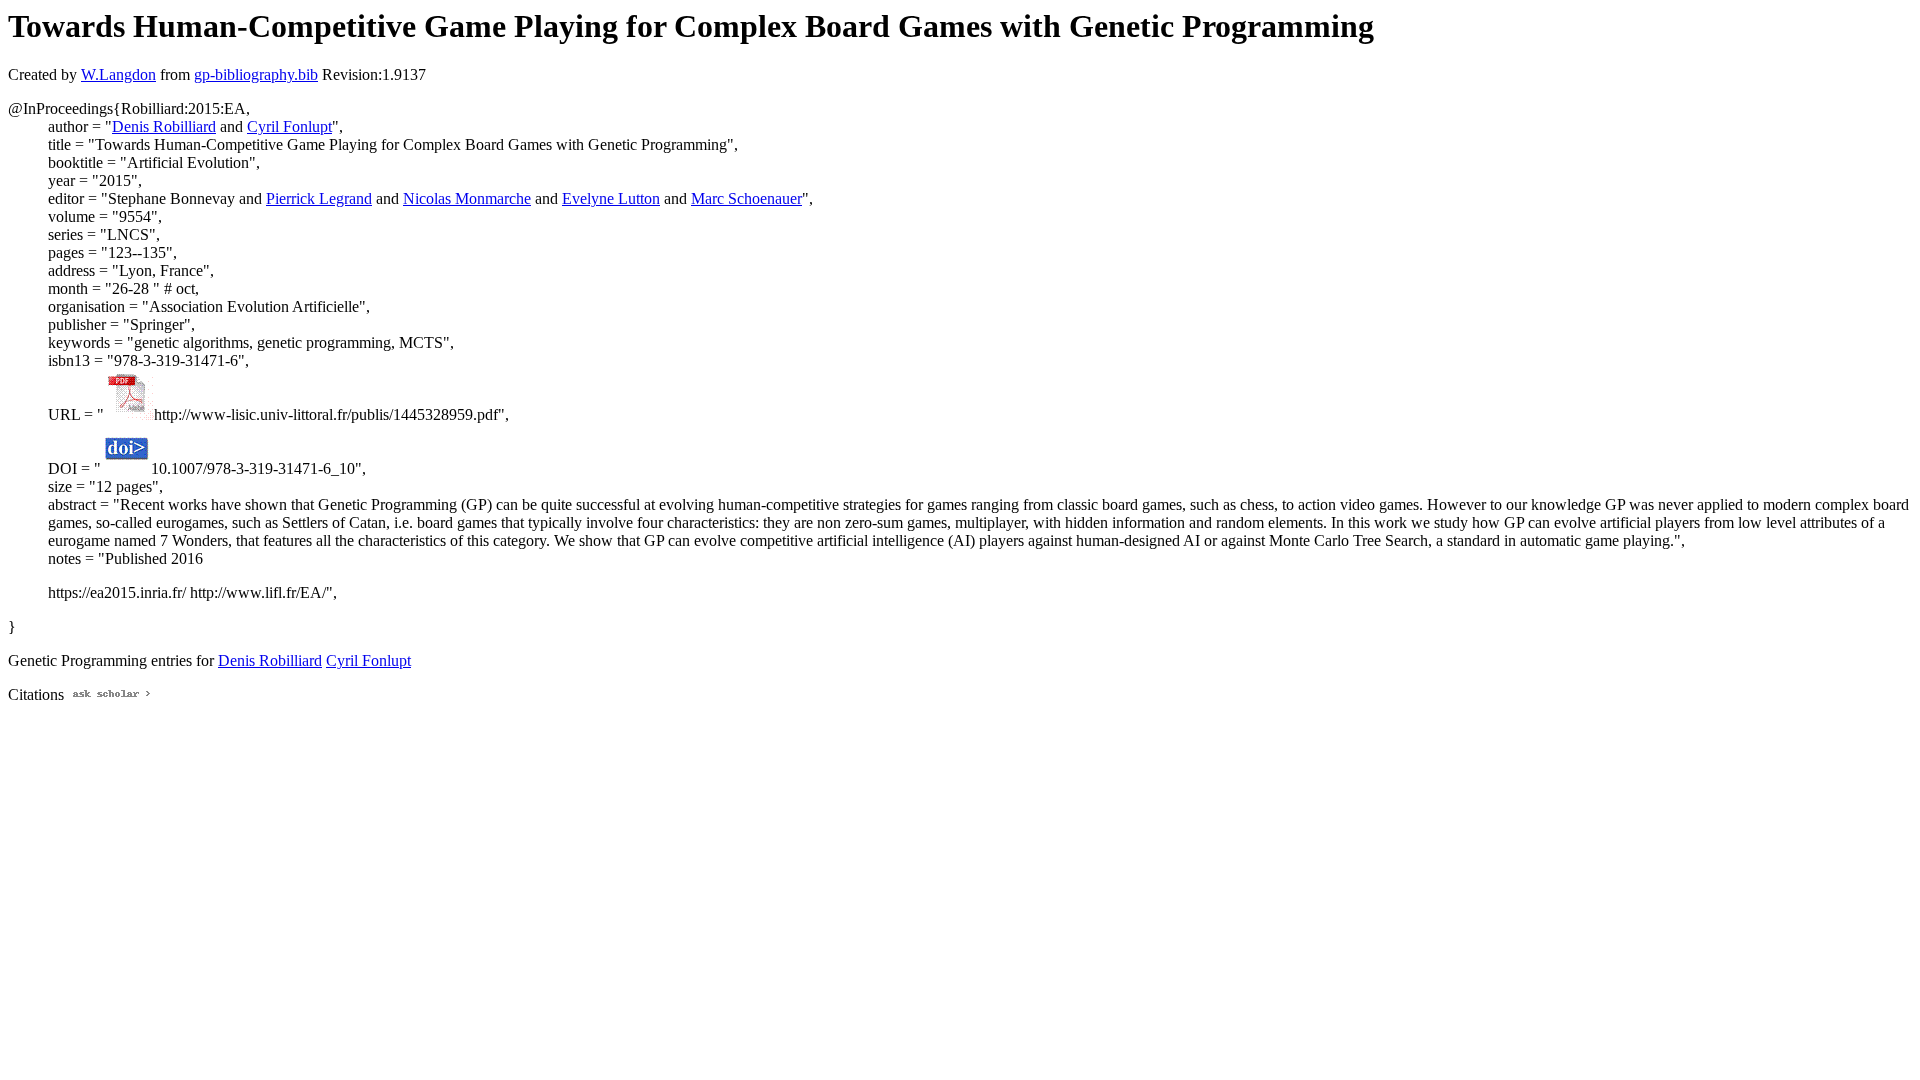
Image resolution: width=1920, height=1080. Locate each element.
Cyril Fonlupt (289, 126)
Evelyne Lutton (611, 198)
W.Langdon (118, 74)
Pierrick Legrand (319, 198)
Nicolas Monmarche (467, 198)
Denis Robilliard (164, 126)
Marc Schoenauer (746, 198)
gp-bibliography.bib (256, 74)
